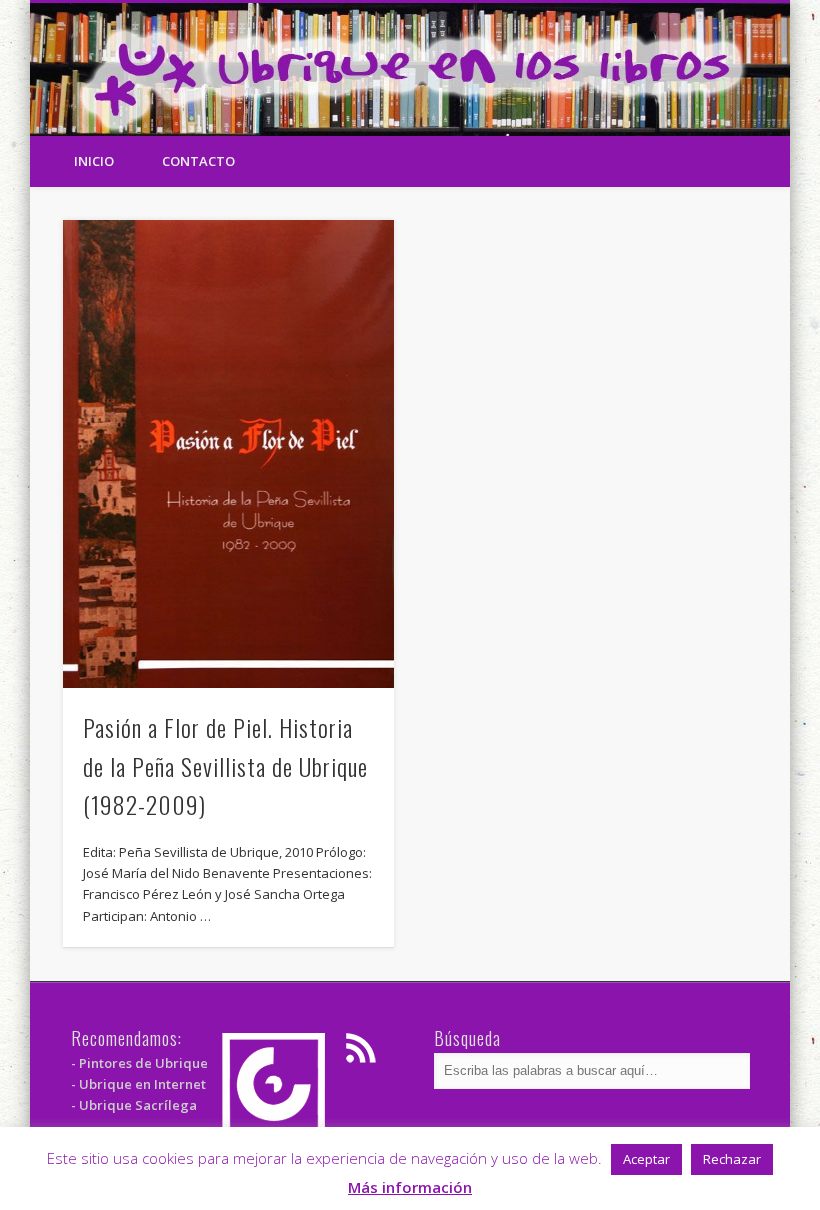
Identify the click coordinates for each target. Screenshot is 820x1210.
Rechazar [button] (732, 1159)
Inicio (94, 161)
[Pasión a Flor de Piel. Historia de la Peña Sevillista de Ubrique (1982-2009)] (228, 453)
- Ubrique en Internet (138, 1084)
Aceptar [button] (646, 1159)
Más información (410, 1187)
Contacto (198, 161)
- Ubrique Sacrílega (134, 1105)
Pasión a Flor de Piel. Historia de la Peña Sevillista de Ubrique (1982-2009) (225, 766)
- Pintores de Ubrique (139, 1063)
